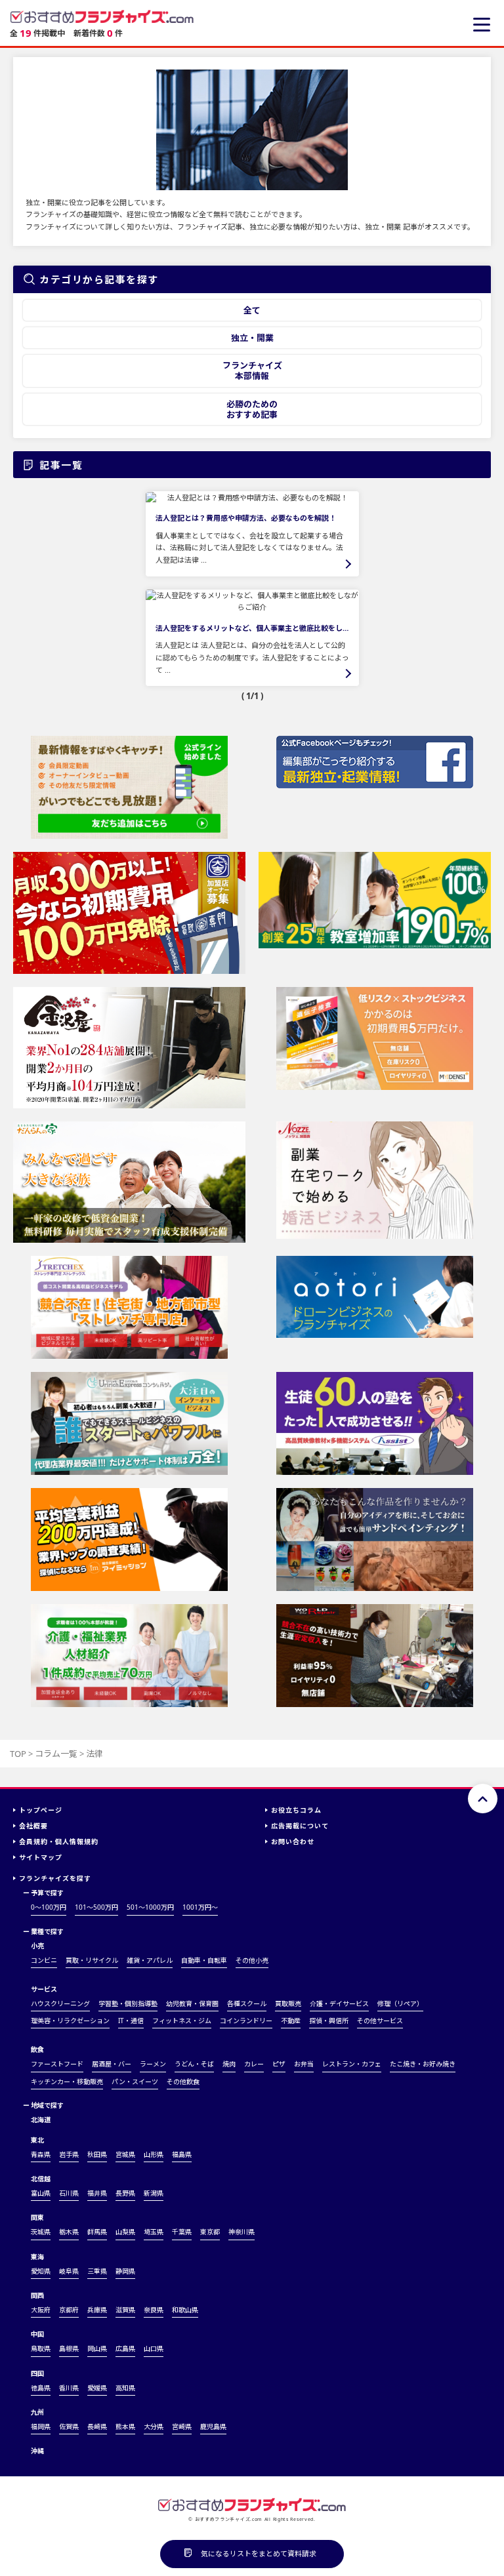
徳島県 (41, 2388)
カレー (254, 2064)
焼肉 (229, 2064)
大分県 (154, 2426)
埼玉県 (154, 2232)
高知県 (125, 2388)
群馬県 (97, 2232)
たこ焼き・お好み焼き (423, 2064)
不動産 (291, 2021)
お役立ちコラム (296, 1810)
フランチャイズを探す (55, 1878)
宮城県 (125, 2154)
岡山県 (97, 2348)
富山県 (41, 2193)
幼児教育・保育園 (192, 2003)
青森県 (41, 2154)
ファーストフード (57, 2064)
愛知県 (41, 2271)
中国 (37, 2334)
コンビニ (44, 1960)
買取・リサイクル (92, 1960)
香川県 (69, 2388)
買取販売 (288, 2003)
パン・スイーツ (135, 2082)
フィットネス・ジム (182, 2021)
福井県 (97, 2193)
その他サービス (380, 2021)
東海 (37, 2257)
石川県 (69, 2193)
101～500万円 (96, 1907)
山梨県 (125, 2232)
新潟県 (154, 2193)
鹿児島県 (213, 2426)
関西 (37, 2295)
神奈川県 (241, 2232)
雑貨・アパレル (150, 1960)
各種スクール (247, 2003)
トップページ (41, 1810)
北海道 (41, 2120)
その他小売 (252, 1960)
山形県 (154, 2154)
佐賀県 (69, 2426)
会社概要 (33, 1826)
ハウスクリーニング (60, 2003)
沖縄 (37, 2451)
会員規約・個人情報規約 (59, 1841)
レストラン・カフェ (352, 2064)
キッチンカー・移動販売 (67, 2082)
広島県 (125, 2348)
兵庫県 (97, 2310)
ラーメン (153, 2064)
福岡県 (41, 2426)
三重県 (97, 2271)
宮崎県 (182, 2426)
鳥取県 (41, 2348)
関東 (37, 2217)
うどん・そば (194, 2064)
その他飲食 (183, 2082)
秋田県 (97, 2154)
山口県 (154, 2348)
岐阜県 (69, 2271)
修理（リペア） (400, 2003)
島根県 (69, 2348)
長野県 (125, 2193)
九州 (37, 2412)
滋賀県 (125, 2310)
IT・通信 (131, 2021)
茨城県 (41, 2232)
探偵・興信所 (329, 2021)
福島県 (182, 2154)
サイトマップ (41, 1857)
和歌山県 (185, 2310)
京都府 (69, 2310)
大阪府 (41, 2310)
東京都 (210, 2232)
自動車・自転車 (204, 1960)
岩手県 (69, 2154)
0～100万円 (49, 1907)
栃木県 (69, 2232)
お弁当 (304, 2064)
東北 (37, 2140)
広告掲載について (300, 1826)
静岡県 (125, 2271)
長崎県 (97, 2426)
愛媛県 (97, 2388)
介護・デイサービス (339, 2003)
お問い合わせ (293, 1841)
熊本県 (125, 2426)
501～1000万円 (150, 1907)
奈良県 (154, 2310)
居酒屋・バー (112, 2064)
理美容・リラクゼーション (70, 2021)
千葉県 (182, 2232)
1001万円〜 (200, 1907)
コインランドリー (246, 2021)
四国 (37, 2373)
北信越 (41, 2179)
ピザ (279, 2064)
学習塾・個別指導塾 (128, 2003)
